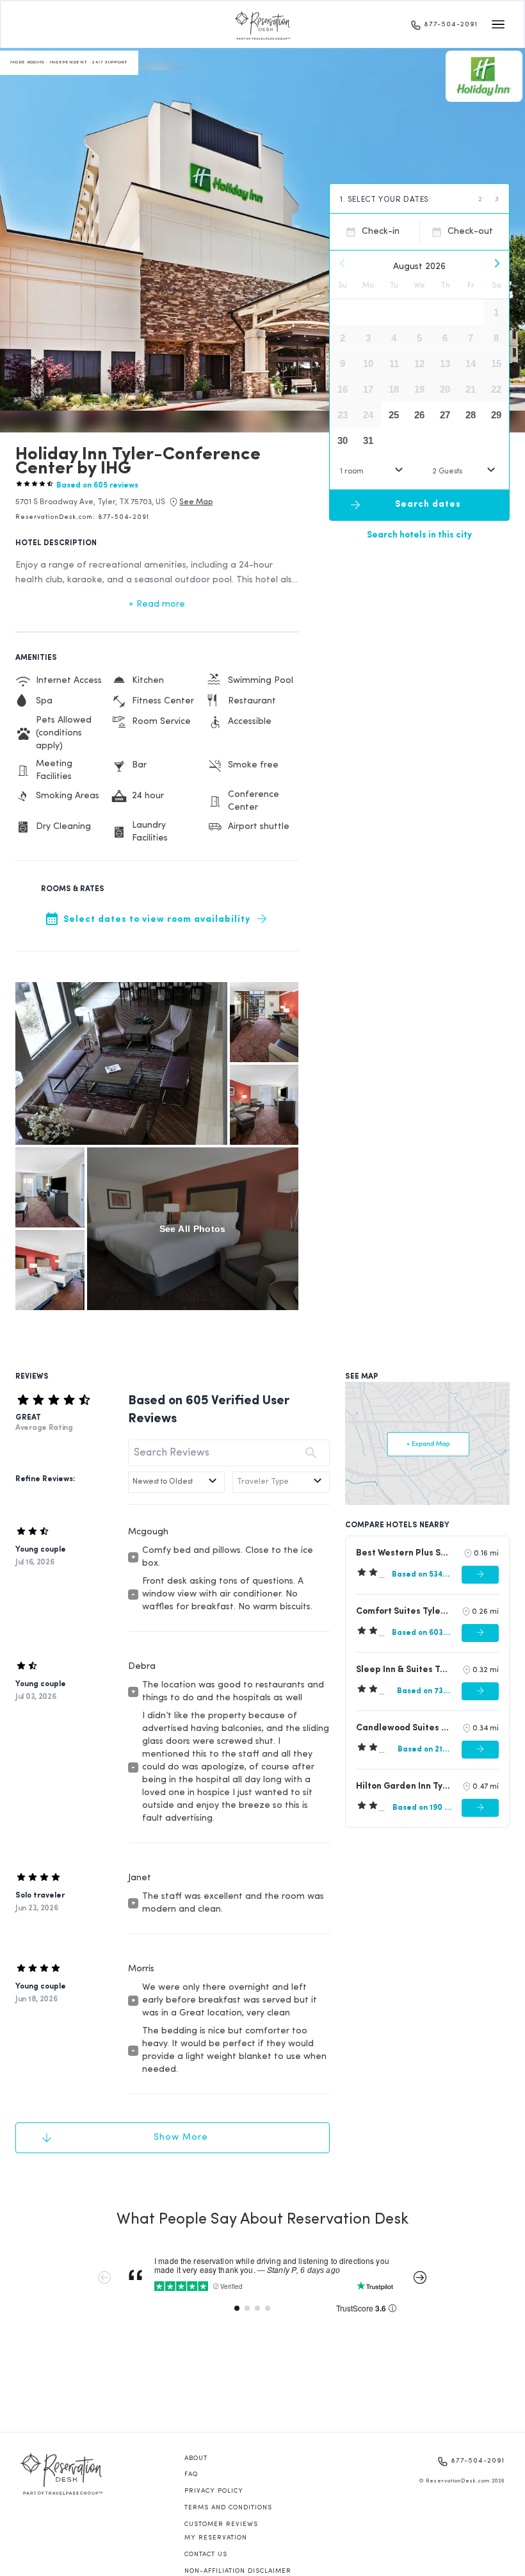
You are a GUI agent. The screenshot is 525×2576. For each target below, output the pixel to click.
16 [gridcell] (343, 389)
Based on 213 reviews (425, 1750)
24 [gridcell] (368, 415)
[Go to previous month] (343, 263)
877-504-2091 (451, 25)
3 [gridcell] (368, 338)
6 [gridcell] (445, 338)
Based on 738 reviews (424, 1691)
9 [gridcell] (343, 364)
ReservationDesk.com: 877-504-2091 (82, 517)
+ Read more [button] (157, 604)
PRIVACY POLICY (214, 2491)
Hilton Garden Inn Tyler (403, 1786)
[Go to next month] (496, 263)
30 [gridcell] (343, 440)
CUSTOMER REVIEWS (221, 2524)
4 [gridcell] (394, 338)
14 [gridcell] (471, 364)
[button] (90, 502)
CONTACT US (206, 2555)
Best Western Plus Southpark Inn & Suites (404, 1553)
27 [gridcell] (445, 415)
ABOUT (196, 2458)
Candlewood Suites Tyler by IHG (403, 1728)
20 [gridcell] (445, 389)
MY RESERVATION (216, 2538)
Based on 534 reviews (422, 1575)
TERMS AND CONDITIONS (228, 2508)
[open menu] (498, 24)
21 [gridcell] (471, 389)
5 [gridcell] (419, 338)
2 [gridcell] (343, 338)
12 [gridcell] (419, 364)
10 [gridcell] (368, 364)
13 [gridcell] (445, 364)
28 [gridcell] (471, 415)
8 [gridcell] (496, 338)
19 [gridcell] (419, 389)
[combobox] (373, 471)
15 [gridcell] (496, 364)
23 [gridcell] (343, 415)
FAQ (191, 2474)
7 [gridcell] (471, 338)
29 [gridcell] (496, 415)
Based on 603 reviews (422, 1633)
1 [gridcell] (496, 312)
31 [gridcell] (368, 440)
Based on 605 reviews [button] (97, 486)
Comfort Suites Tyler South (403, 1612)
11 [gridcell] (394, 364)
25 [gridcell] (394, 415)
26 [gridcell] (419, 415)
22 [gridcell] (496, 389)
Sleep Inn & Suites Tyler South (403, 1670)
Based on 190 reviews (422, 1808)
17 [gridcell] (368, 389)
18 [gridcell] (394, 389)
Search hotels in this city (419, 535)
